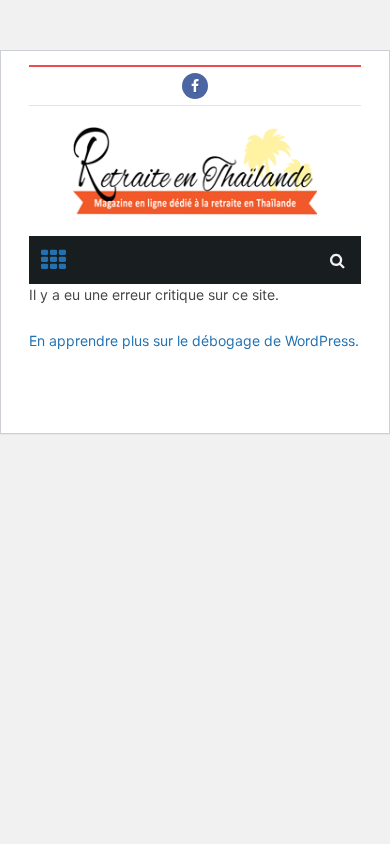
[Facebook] (195, 86)
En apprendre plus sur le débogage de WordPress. (194, 340)
